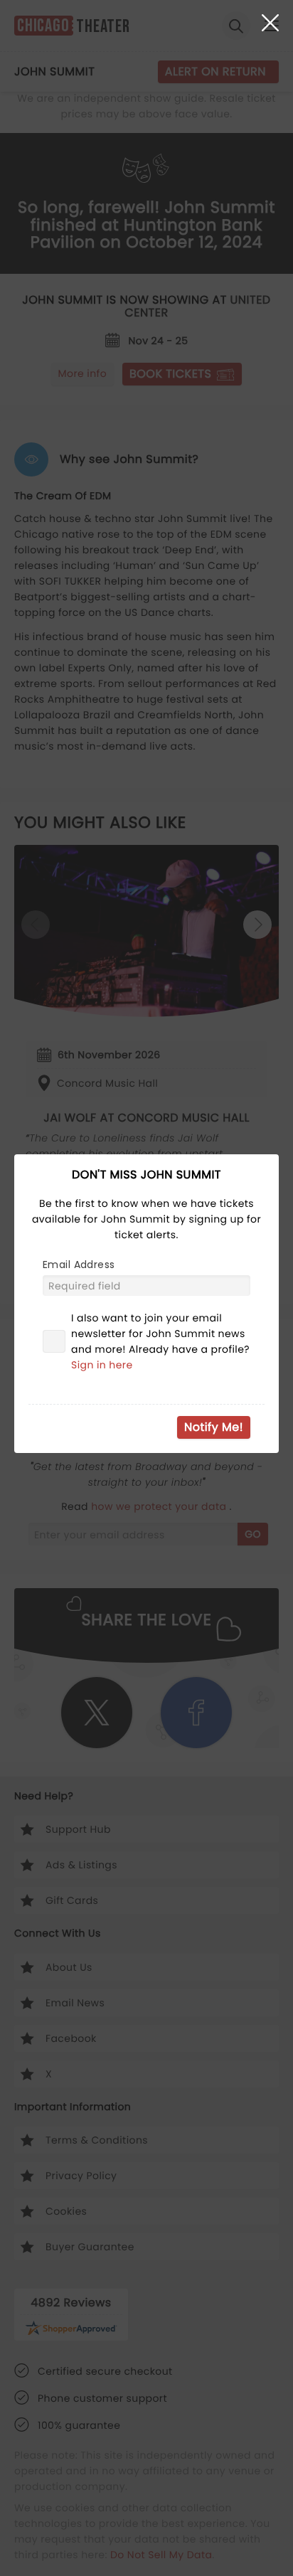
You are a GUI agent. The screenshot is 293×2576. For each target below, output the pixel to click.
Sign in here (102, 1365)
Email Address (79, 1265)
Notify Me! (214, 1427)
